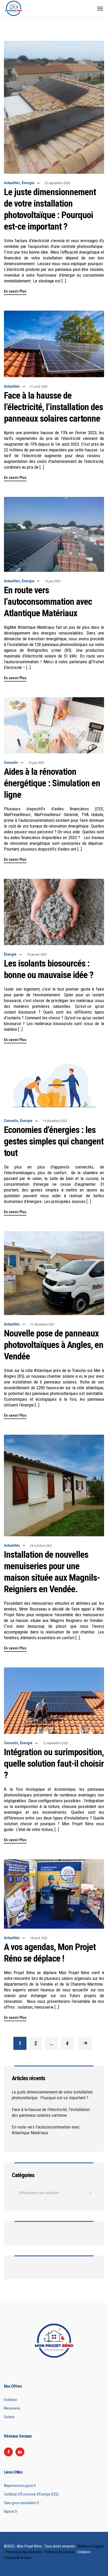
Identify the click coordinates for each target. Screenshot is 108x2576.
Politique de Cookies (60, 2552)
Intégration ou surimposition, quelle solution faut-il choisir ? (54, 1764)
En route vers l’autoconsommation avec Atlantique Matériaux (48, 602)
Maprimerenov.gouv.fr (20, 2486)
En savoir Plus (15, 291)
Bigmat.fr (11, 2511)
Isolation (10, 2400)
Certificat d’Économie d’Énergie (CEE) (31, 2494)
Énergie (28, 183)
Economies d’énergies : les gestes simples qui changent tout (54, 1141)
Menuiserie (12, 2408)
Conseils (11, 763)
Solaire (9, 2417)
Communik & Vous (18, 2558)
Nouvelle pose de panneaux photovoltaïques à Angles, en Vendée (54, 1345)
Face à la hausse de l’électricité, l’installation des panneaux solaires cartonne (53, 407)
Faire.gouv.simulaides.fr (21, 2503)
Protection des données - (25, 2552)
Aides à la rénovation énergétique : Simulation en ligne (52, 783)
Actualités (12, 183)
